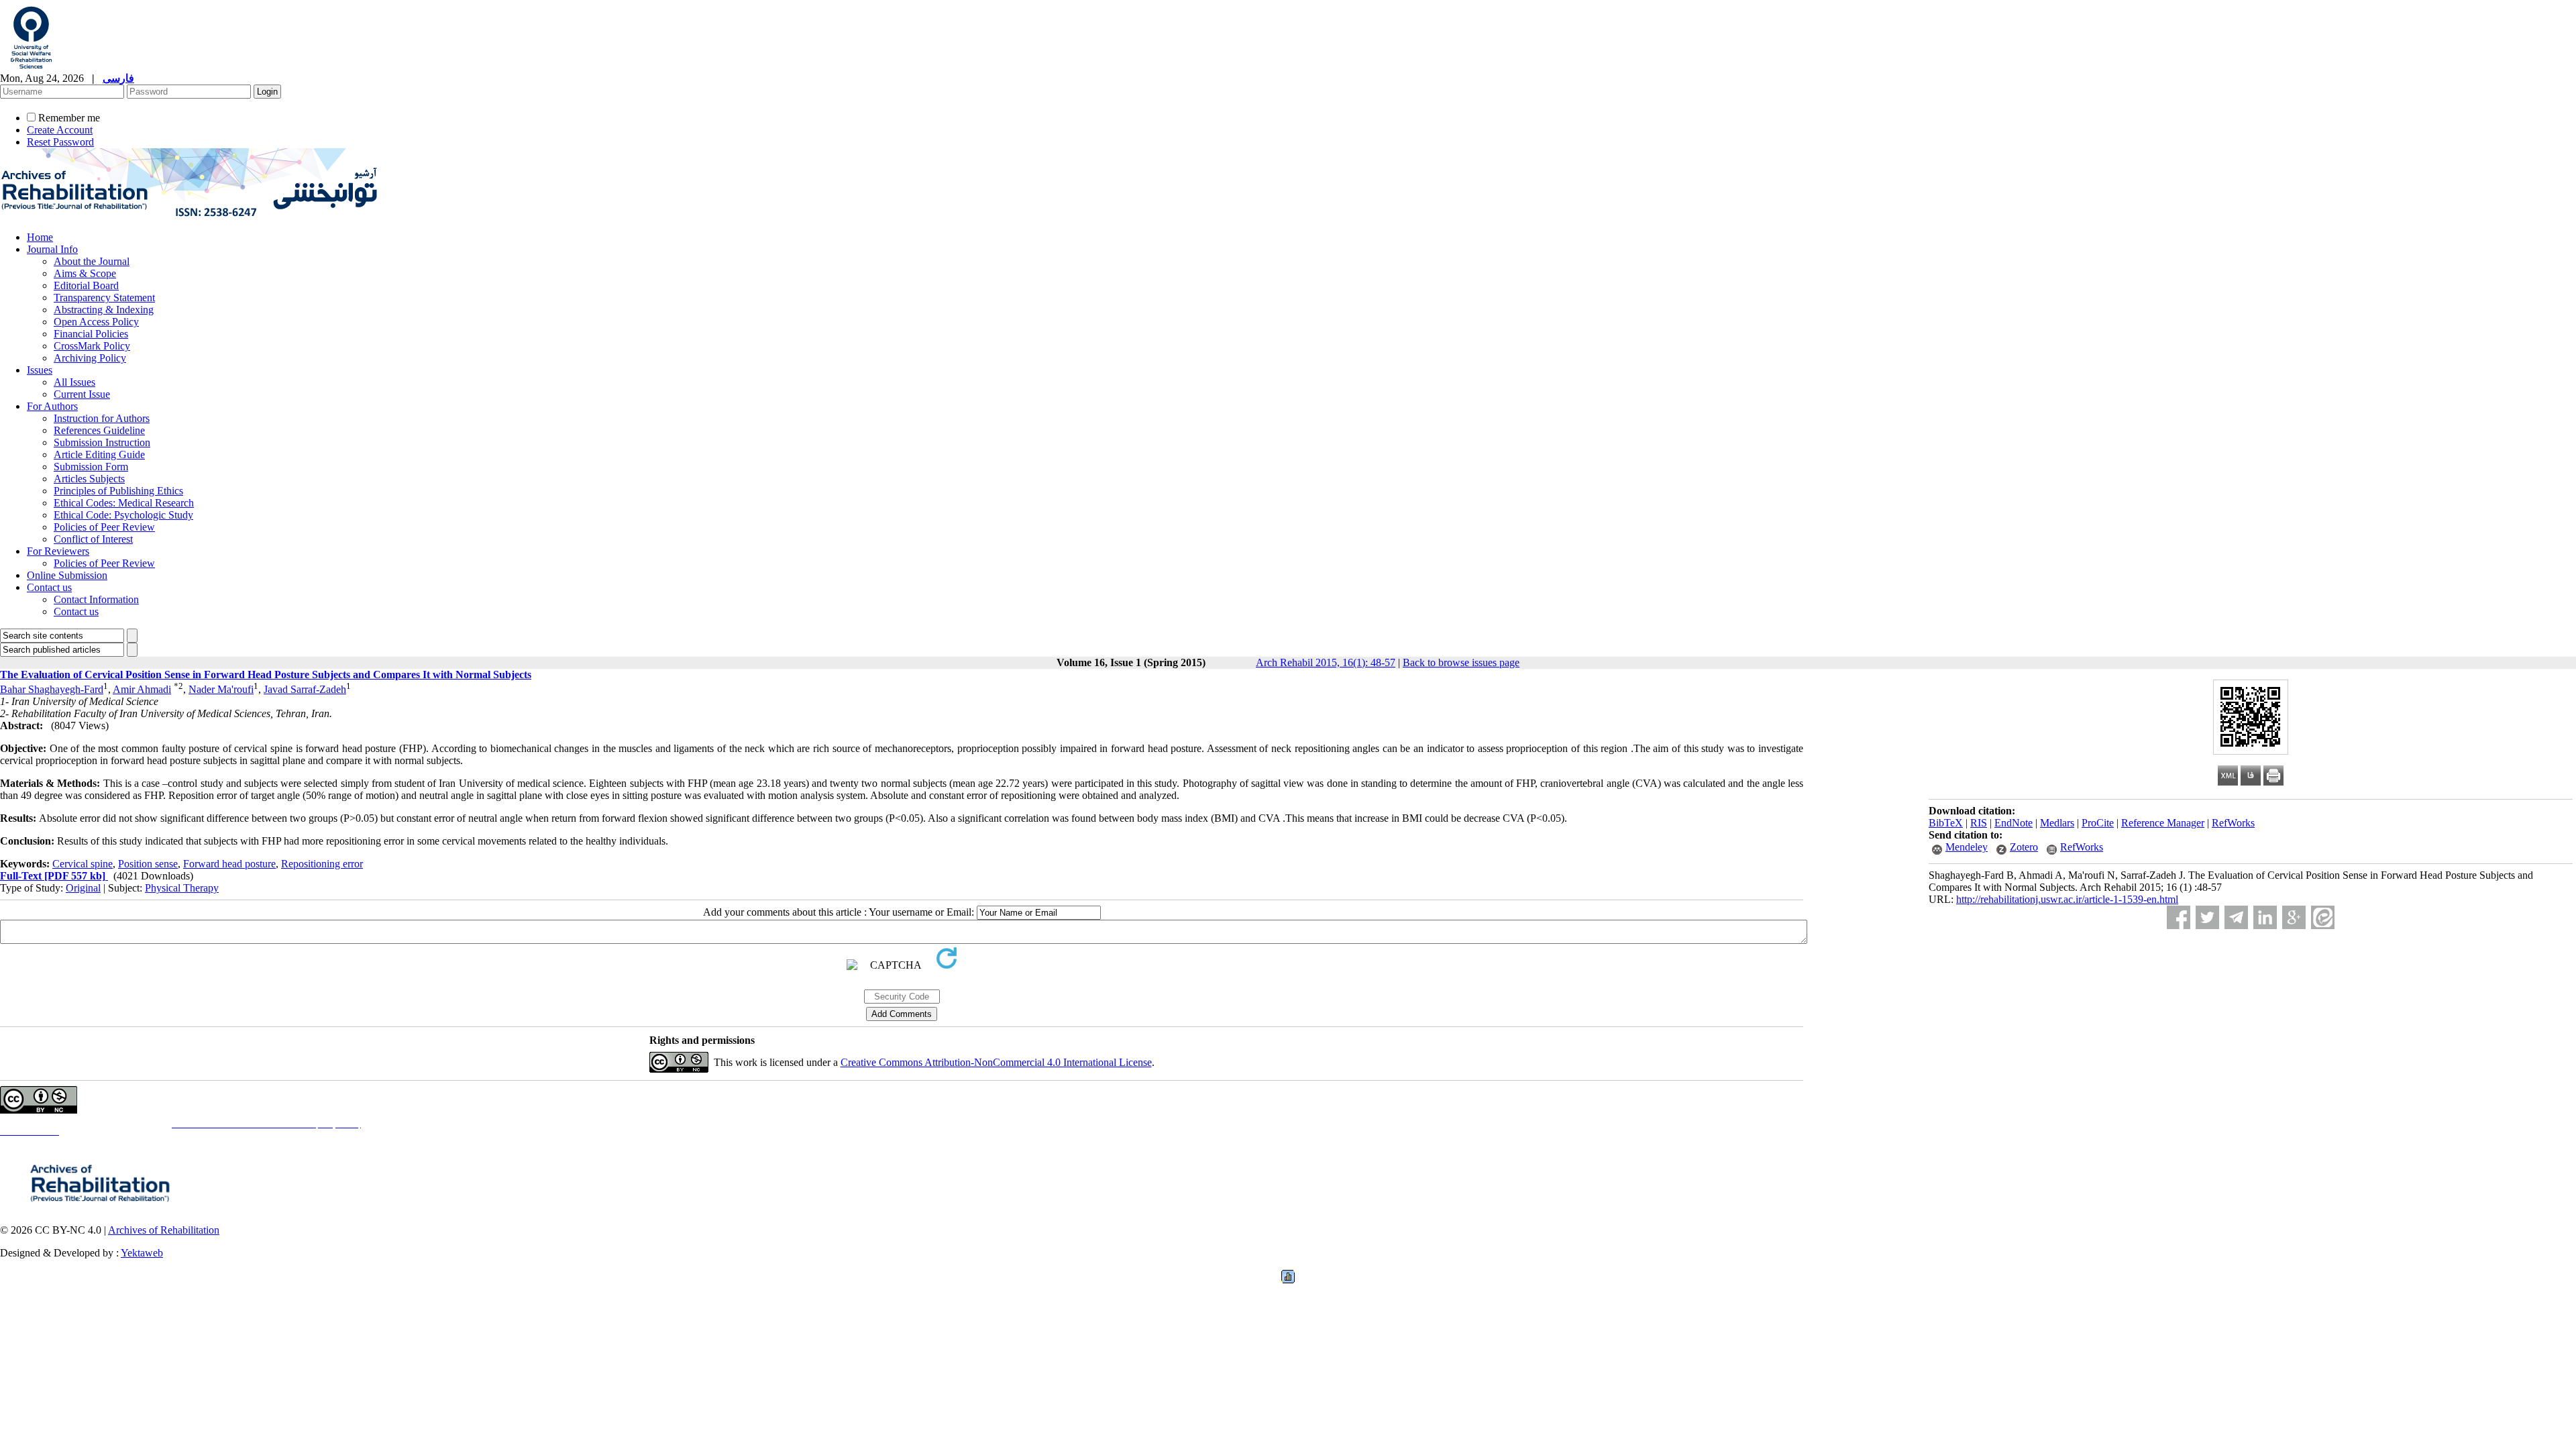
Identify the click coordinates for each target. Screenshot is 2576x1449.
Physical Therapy (182, 888)
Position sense (148, 864)
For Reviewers (58, 551)
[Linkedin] (2265, 917)
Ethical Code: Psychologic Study (123, 515)
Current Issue (82, 394)
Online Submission (67, 575)
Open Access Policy (96, 322)
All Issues (74, 382)
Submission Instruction (102, 442)
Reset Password (60, 142)
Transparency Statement (104, 298)
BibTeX (1946, 823)
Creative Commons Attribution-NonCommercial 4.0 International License (996, 1062)
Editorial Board (86, 285)
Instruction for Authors (102, 418)
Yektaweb (142, 1253)
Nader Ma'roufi (221, 689)
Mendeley (1967, 847)
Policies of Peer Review (104, 527)
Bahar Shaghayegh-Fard (52, 689)
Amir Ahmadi (142, 689)
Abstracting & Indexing (104, 310)
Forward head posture (229, 864)
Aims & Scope (85, 273)
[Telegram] (2236, 917)
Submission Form (91, 467)
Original (83, 888)
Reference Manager (2163, 823)
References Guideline (99, 430)
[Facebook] (2179, 917)
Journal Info (52, 249)
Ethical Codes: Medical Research (124, 503)
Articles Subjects (89, 479)
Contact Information (96, 599)
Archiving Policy (90, 358)
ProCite (2098, 823)
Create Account (60, 130)
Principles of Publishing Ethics (118, 491)
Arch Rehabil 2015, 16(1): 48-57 (1326, 662)
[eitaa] (2323, 917)
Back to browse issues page (1461, 662)
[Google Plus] (2294, 917)
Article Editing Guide (99, 454)
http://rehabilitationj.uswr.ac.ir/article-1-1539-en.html (2067, 899)
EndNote (2014, 823)
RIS (1979, 823)
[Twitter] (2207, 917)
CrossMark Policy (92, 346)
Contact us (49, 587)
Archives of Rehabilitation (164, 1230)
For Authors (52, 406)
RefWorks (2233, 823)
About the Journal (92, 261)
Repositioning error (322, 864)
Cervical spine (83, 864)
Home (40, 237)
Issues (40, 370)
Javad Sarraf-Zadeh (305, 689)
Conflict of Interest (93, 539)
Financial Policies (91, 334)
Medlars (2057, 823)
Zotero (2024, 847)
